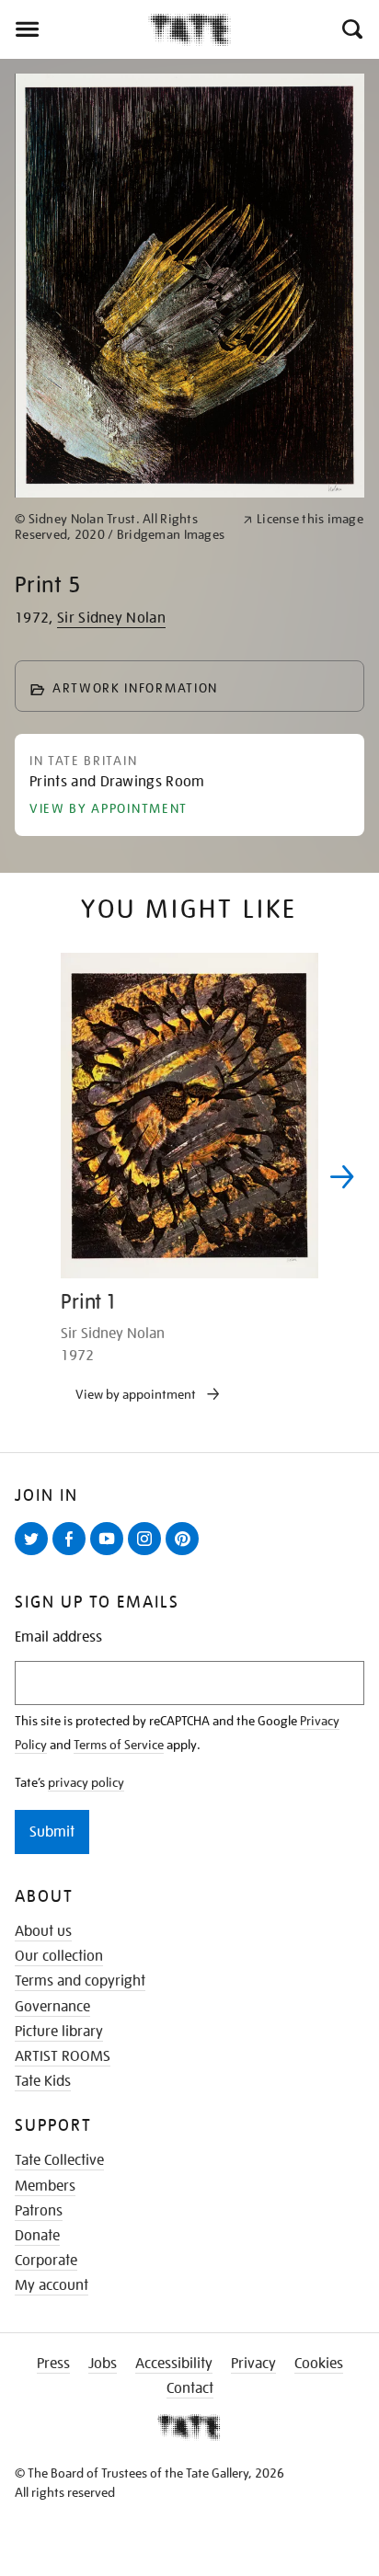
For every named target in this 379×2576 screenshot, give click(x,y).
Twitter (35, 1554)
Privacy (253, 2364)
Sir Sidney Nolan (111, 618)
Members (45, 2186)
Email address (58, 1637)
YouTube (110, 1554)
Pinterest (186, 1554)
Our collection (59, 1956)
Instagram (148, 1554)
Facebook (73, 1554)
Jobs (103, 2364)
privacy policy (86, 1782)
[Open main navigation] (74, 29)
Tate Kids (43, 2081)
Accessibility (174, 2364)
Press (53, 2364)
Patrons (39, 2211)
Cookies (319, 2364)
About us (43, 1931)
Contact (190, 2388)
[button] (351, 29)
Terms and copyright (80, 1981)
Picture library (59, 2032)
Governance (52, 2007)
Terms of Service (119, 1745)
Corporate (46, 2261)
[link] (121, 527)
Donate (37, 2236)
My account (52, 2285)
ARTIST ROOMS (63, 2056)
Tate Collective (59, 2160)
